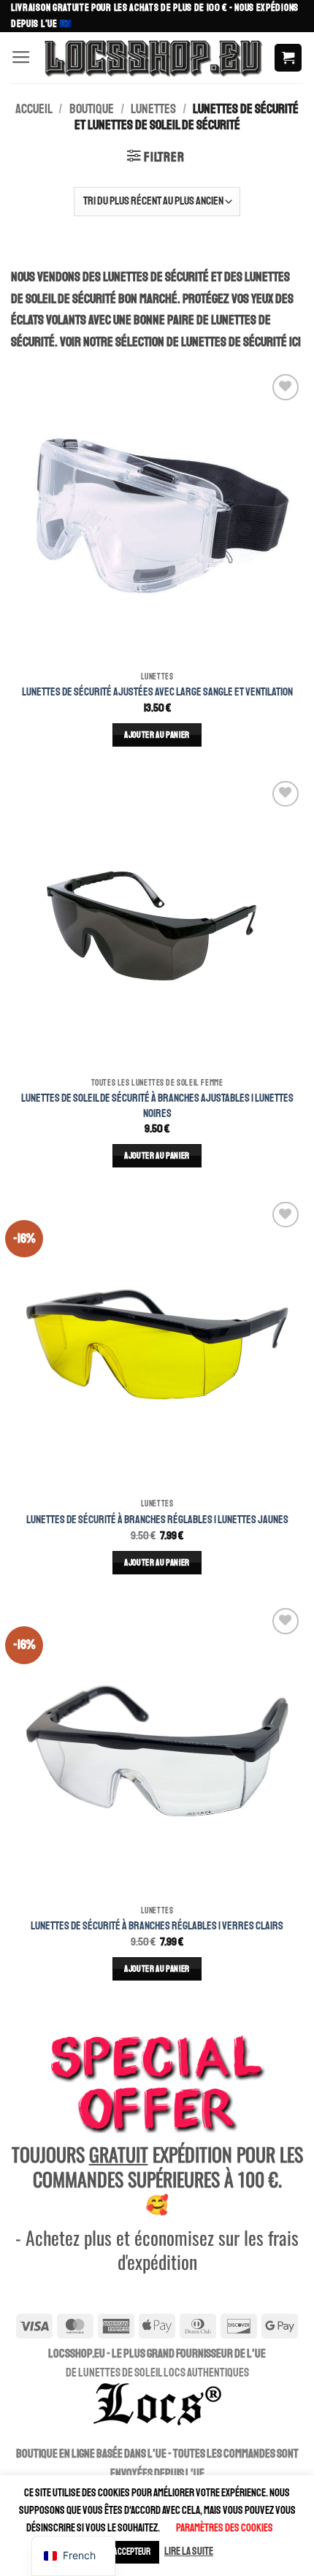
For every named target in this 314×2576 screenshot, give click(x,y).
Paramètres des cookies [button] (225, 2528)
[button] (21, 58)
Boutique (92, 109)
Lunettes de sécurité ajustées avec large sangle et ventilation (157, 692)
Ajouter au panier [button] (157, 735)
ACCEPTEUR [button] (132, 2552)
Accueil (34, 109)
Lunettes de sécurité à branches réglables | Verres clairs (157, 1926)
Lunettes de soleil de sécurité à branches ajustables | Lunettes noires (157, 1105)
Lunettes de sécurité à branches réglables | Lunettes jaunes (157, 1520)
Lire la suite (189, 2552)
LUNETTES (153, 109)
